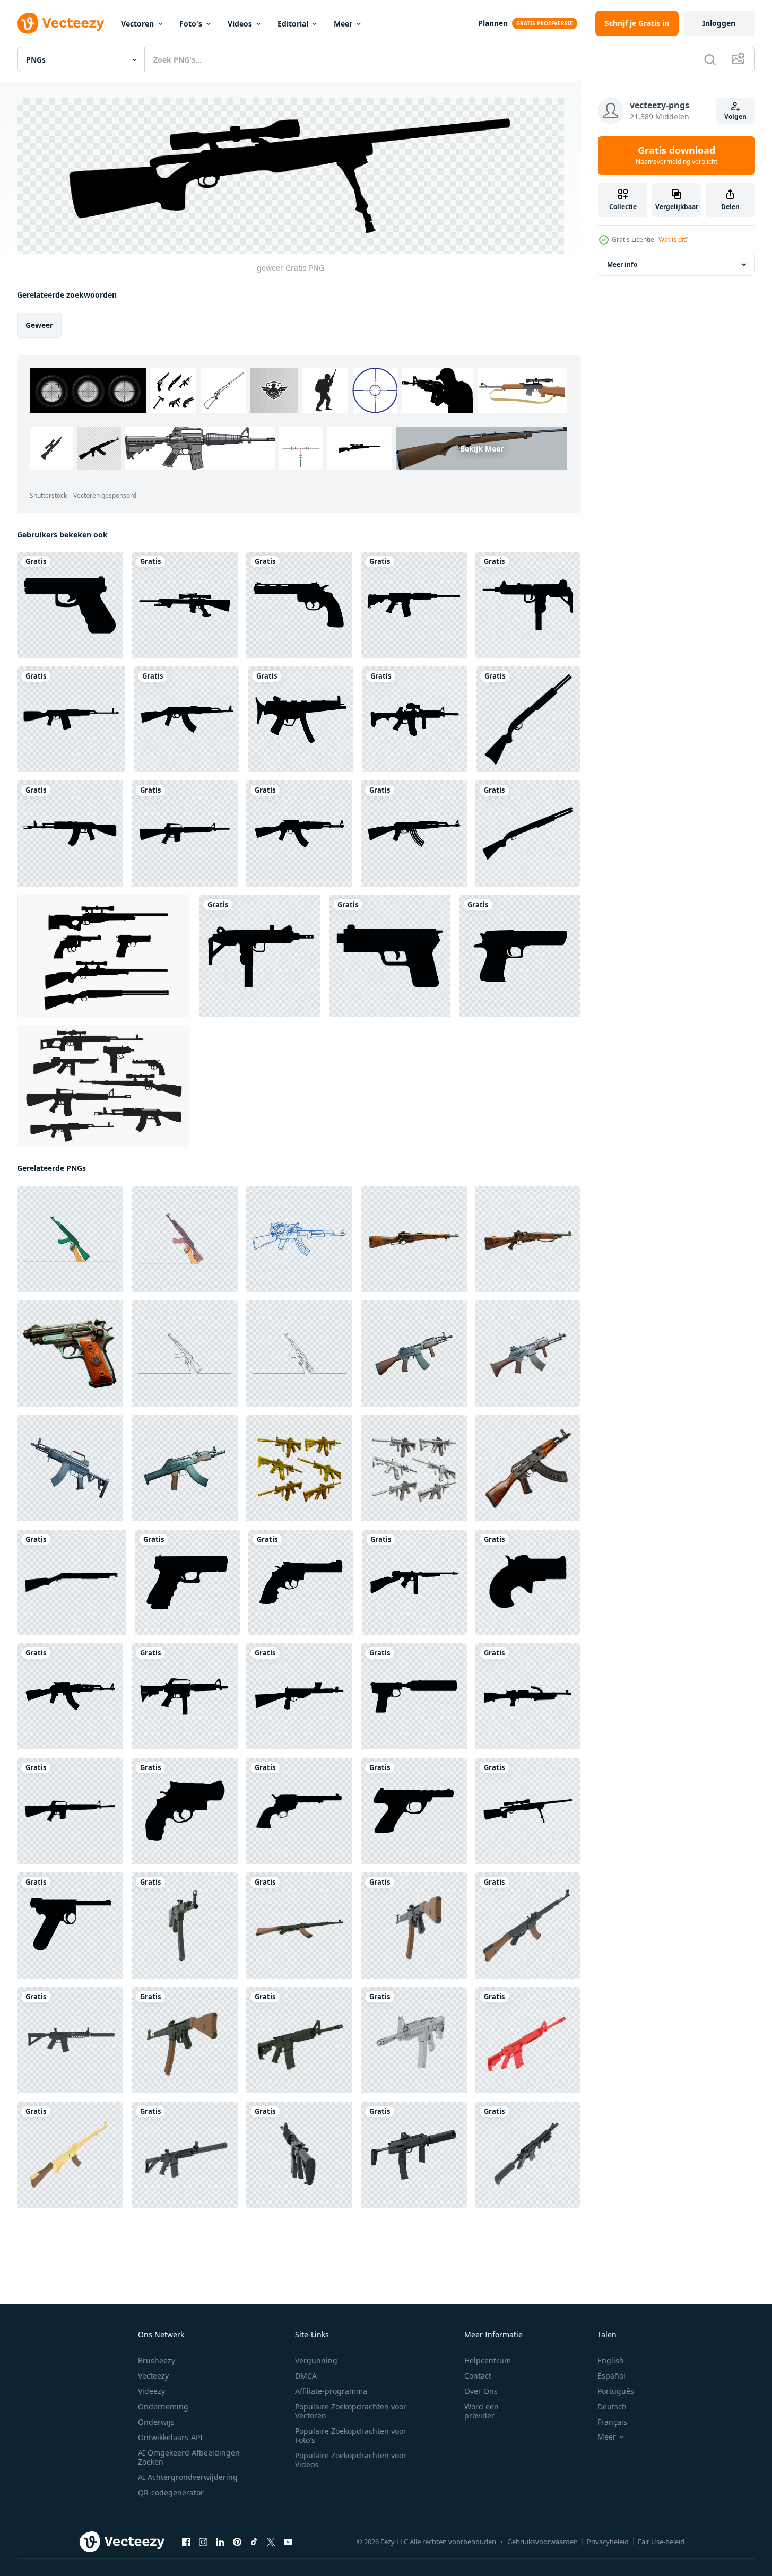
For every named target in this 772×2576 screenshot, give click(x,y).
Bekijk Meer (482, 448)
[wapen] (415, 719)
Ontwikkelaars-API (170, 2437)
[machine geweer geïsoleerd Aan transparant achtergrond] (414, 1354)
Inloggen (719, 23)
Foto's (191, 24)
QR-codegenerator (171, 2492)
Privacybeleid (608, 2542)
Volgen (735, 116)
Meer (343, 24)
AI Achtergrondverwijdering (188, 2477)
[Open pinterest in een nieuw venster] (237, 2542)
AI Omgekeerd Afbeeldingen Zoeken (189, 2457)
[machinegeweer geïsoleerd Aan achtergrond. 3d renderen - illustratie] (185, 1926)
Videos (240, 24)
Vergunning (316, 2360)
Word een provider (482, 2411)
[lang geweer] (414, 605)
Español (611, 2376)
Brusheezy (157, 2360)
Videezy (151, 2391)
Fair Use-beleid (661, 2542)
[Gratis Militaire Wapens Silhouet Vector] (103, 1086)
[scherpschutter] (185, 605)
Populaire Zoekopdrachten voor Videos (351, 2460)
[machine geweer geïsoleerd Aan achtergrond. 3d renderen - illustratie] (414, 2155)
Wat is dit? (673, 240)
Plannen (493, 23)
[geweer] (70, 605)
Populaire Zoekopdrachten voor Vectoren (351, 2411)
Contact (478, 2376)
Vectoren (137, 24)
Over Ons (481, 2391)
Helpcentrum (488, 2360)
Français (612, 2422)
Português (616, 2391)
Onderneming (163, 2406)
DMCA (306, 2376)
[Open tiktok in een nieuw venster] (254, 2542)
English (611, 2360)
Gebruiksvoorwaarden (543, 2542)
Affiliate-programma (331, 2391)
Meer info (622, 264)
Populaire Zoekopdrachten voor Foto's (351, 2435)
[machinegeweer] (528, 605)
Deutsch (612, 2406)
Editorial (293, 24)
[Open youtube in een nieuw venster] (288, 2542)
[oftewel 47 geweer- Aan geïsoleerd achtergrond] (528, 1468)
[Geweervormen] (104, 956)
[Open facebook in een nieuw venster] (186, 2542)
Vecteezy (153, 2376)
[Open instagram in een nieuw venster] (203, 2542)
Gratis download (676, 155)
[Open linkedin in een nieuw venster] (220, 2542)
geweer (39, 325)
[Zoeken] (710, 59)
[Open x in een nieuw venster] (271, 2542)
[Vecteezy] (60, 23)
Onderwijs (156, 2422)
